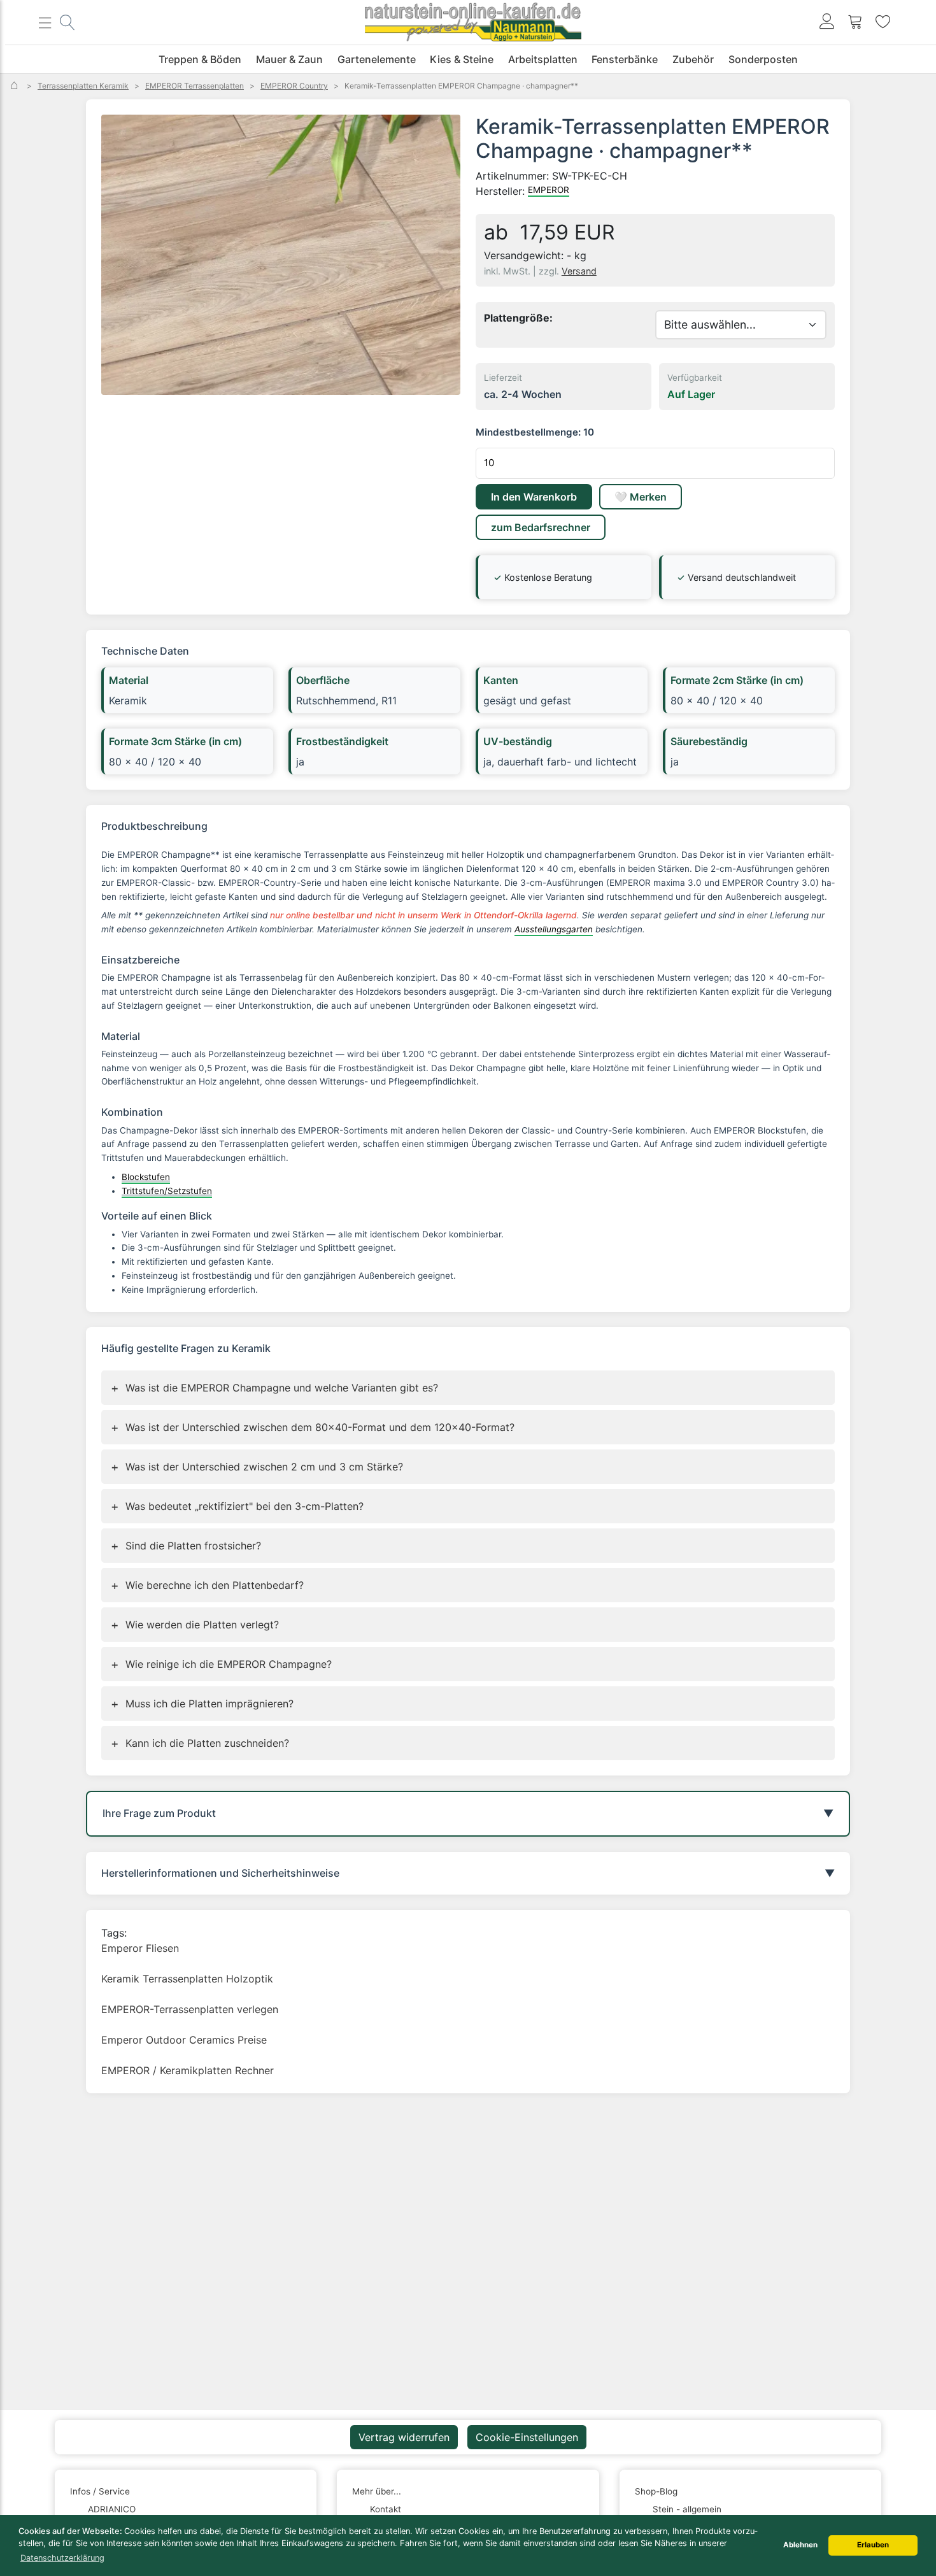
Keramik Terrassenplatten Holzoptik (187, 1979)
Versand (579, 271)
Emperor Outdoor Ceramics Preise (184, 2040)
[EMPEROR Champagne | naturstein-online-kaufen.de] (281, 255)
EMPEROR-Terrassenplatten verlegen (190, 2009)
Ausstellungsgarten (554, 929)
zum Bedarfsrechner (541, 527)
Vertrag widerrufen (404, 2437)
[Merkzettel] (883, 23)
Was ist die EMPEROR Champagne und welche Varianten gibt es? (274, 1388)
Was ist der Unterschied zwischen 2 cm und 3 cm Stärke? (257, 1467)
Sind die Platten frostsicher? (186, 1546)
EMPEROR (549, 190)
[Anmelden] (827, 23)
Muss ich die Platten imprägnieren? (202, 1704)
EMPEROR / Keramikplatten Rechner (188, 2070)
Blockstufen (146, 1177)
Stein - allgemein (687, 2509)
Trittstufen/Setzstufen (167, 1191)
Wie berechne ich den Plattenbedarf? (207, 1585)
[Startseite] (16, 86)
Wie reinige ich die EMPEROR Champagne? (221, 1664)
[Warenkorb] (855, 23)
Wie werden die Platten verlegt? (195, 1625)
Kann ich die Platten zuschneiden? (200, 1743)
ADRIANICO (112, 2509)
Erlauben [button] (873, 2545)
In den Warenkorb (534, 497)
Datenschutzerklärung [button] (62, 2558)
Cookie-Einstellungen (527, 2437)
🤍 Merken (641, 497)
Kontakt (386, 2509)
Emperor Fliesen (140, 1948)
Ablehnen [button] (800, 2545)
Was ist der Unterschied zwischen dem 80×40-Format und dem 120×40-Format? (313, 1427)
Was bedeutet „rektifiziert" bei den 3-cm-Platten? (237, 1506)
